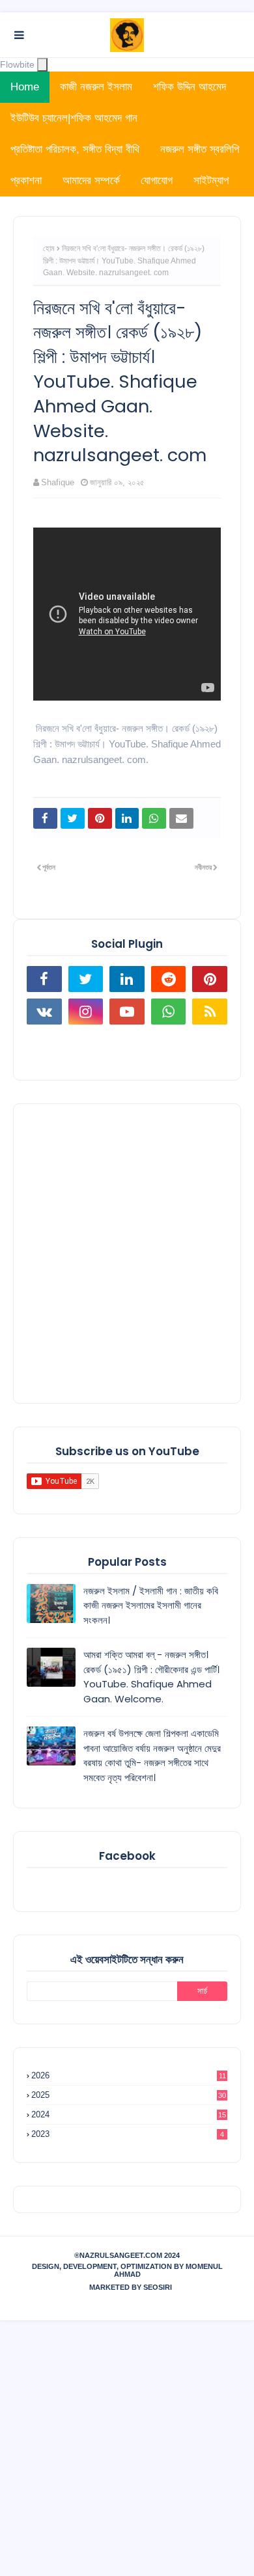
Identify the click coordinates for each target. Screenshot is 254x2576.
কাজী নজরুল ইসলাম (96, 87)
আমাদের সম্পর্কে (91, 181)
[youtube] (127, 1012)
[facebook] (44, 979)
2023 (128, 2134)
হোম (49, 248)
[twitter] (86, 979)
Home (25, 87)
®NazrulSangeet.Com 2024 (127, 2255)
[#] (44, 1044)
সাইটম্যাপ (211, 181)
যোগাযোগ (157, 181)
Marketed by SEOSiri (131, 2287)
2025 (129, 2095)
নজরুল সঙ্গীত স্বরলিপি (200, 149)
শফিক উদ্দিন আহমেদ (190, 87)
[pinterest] (210, 979)
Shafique (58, 482)
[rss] (210, 1012)
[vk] (44, 1012)
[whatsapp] (169, 1012)
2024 (129, 2114)
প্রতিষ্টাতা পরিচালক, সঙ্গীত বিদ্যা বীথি (75, 149)
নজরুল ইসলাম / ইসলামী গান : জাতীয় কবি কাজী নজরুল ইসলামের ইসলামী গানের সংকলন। (151, 1605)
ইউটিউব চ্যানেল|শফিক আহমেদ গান (74, 118)
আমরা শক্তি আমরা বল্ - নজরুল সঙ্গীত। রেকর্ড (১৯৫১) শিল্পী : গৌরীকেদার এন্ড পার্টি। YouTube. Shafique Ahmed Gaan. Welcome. (151, 1677)
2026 (129, 2075)
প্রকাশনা (26, 181)
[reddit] (169, 979)
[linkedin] (127, 979)
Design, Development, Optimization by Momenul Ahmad (127, 2270)
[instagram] (86, 1012)
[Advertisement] (127, 1254)
